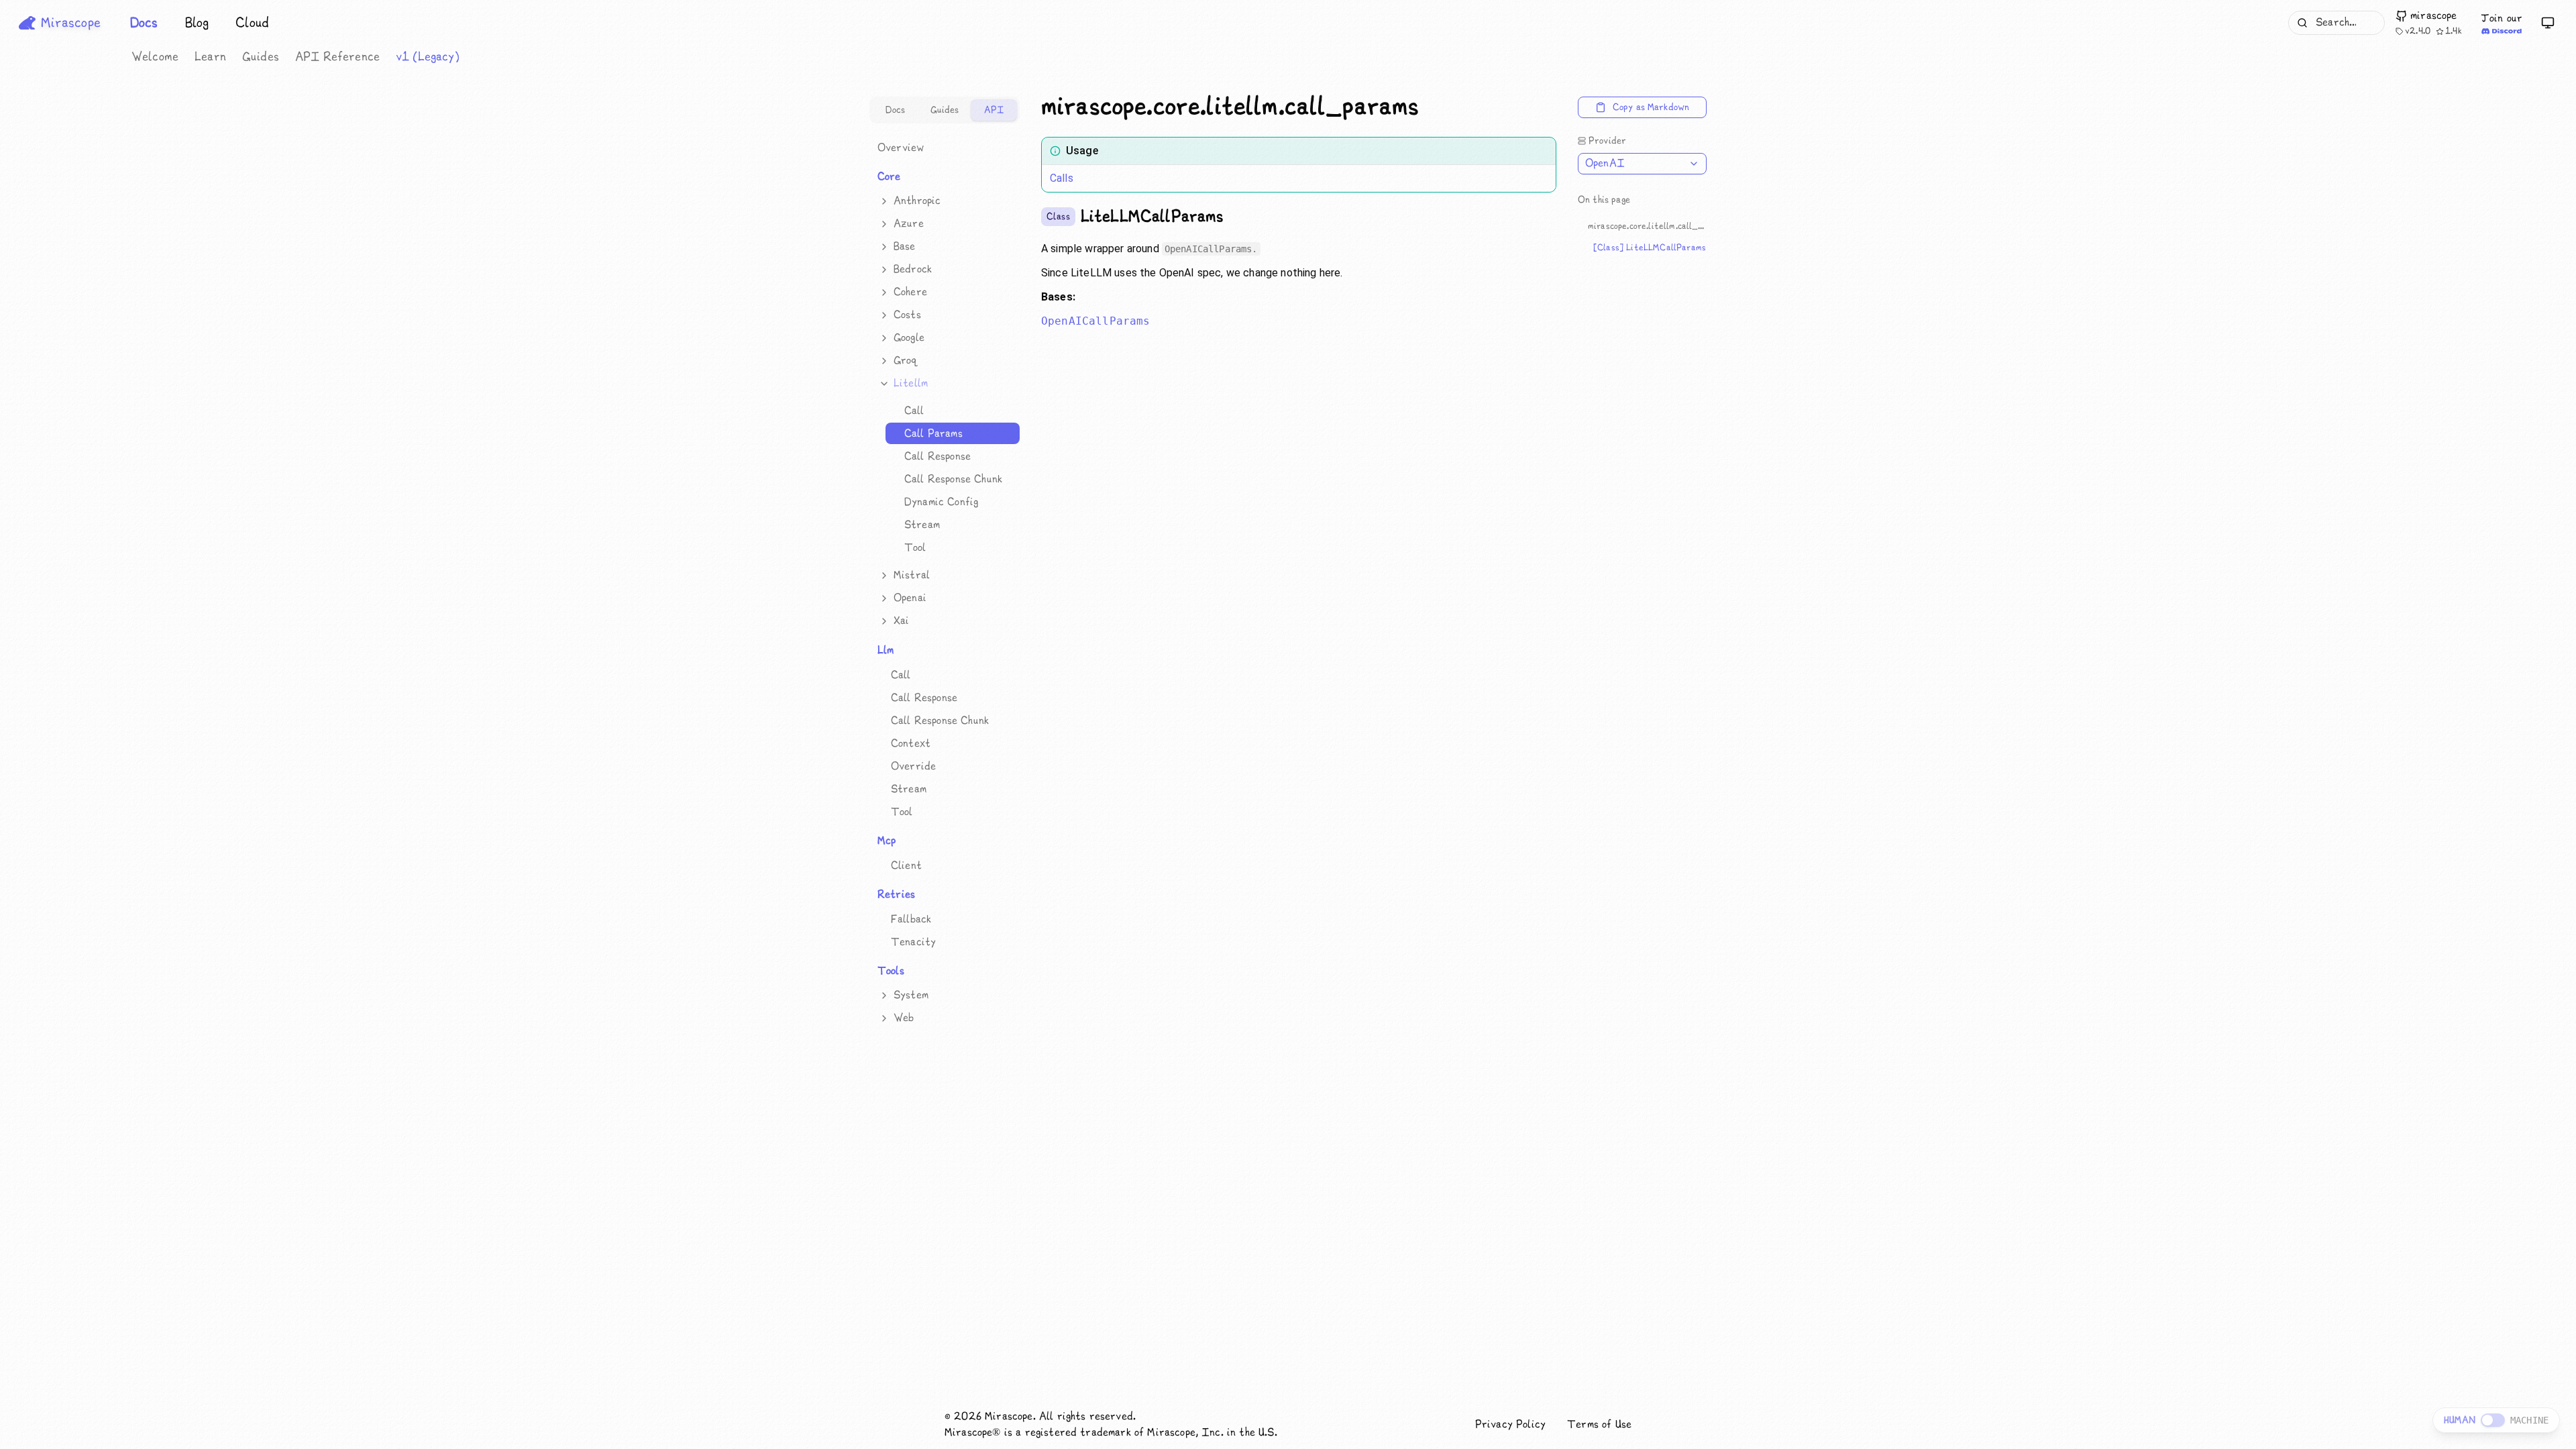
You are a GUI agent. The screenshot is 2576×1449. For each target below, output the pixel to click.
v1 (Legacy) (428, 57)
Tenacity (913, 942)
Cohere (910, 292)
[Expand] (884, 201)
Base (905, 247)
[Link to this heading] (1430, 107)
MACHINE (2529, 1420)
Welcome (155, 57)
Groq (906, 361)
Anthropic (917, 201)
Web (904, 1018)
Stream (922, 524)
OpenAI (1605, 163)
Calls (1062, 178)
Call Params (933, 433)
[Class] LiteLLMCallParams (1650, 248)
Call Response (937, 456)
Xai (901, 621)
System (911, 995)
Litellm (911, 383)
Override (913, 766)
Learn (210, 57)
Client (906, 865)
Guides (261, 57)
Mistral (912, 575)
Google (909, 338)
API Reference (337, 57)
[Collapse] (884, 384)
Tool (915, 547)
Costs (907, 315)
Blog (197, 23)
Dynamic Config (941, 501)
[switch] (2493, 1420)
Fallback (911, 919)
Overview (901, 147)
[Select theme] (2548, 23)
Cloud (252, 23)
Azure (909, 224)
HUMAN (2460, 1420)
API (994, 110)
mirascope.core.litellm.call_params (1647, 226)
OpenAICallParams (1096, 321)
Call (914, 410)
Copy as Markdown (1651, 107)
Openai (910, 598)
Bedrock (913, 269)
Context (911, 743)
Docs (144, 23)
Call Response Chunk (953, 479)
